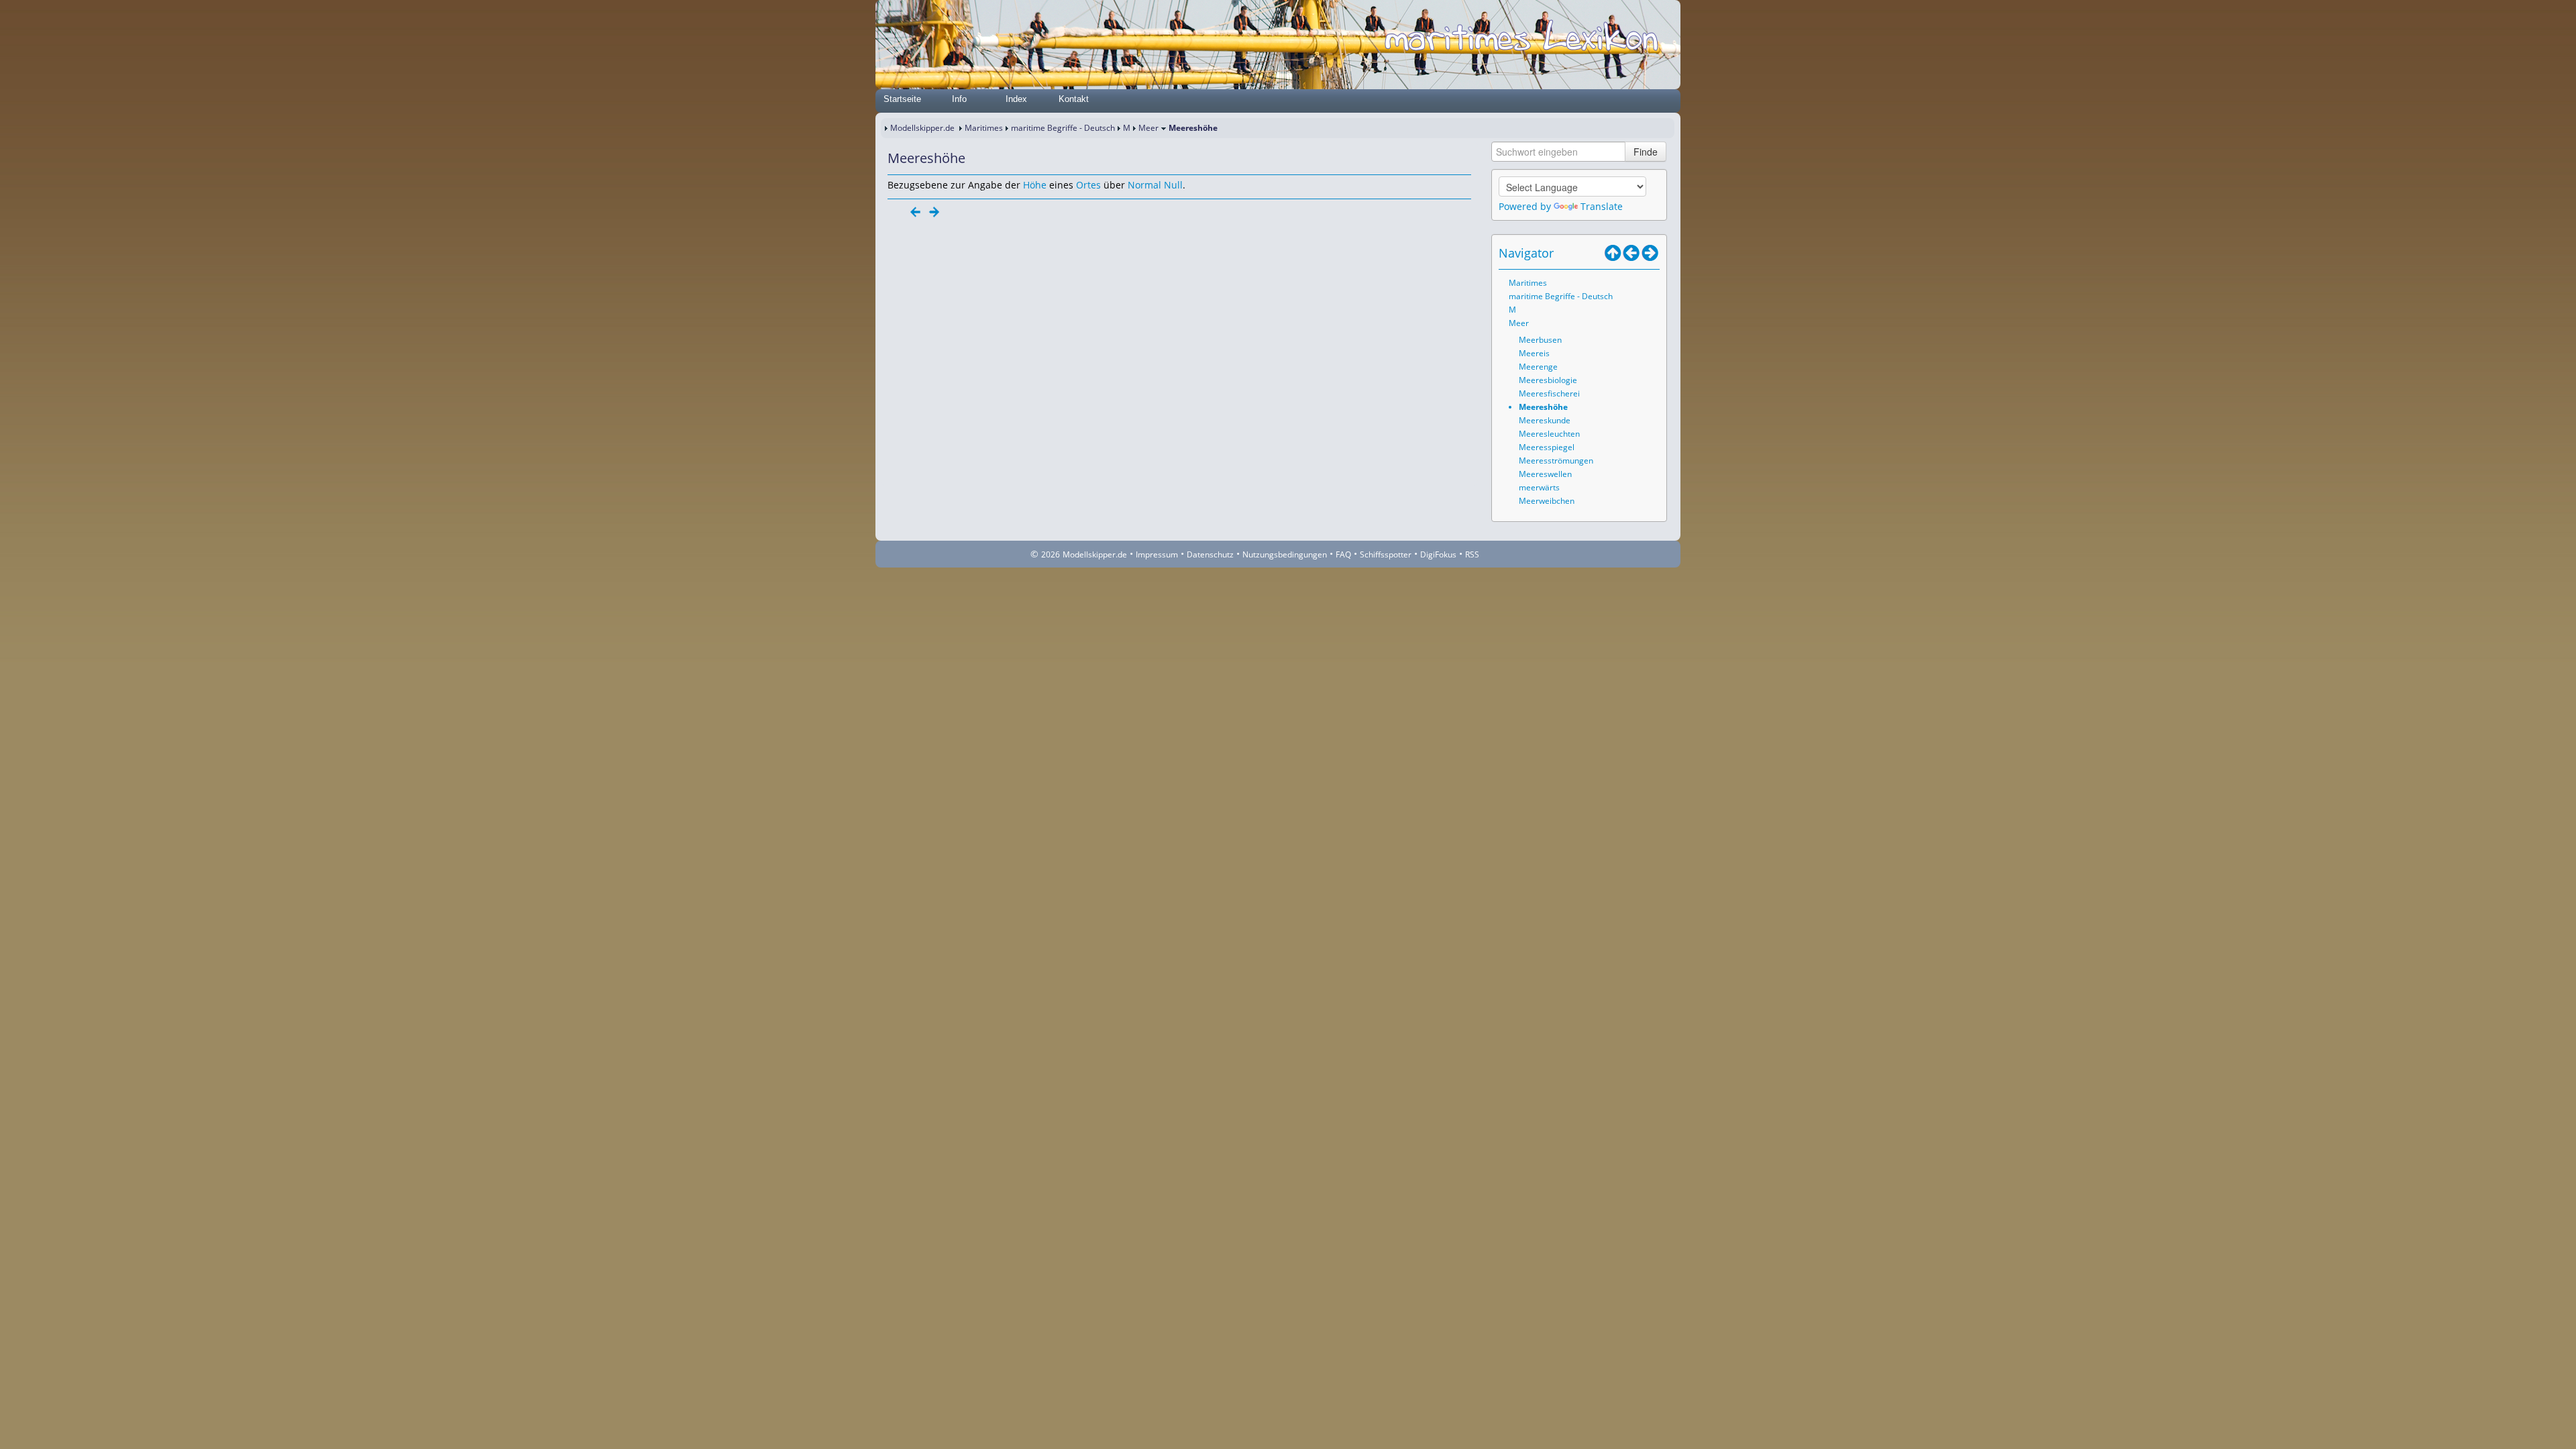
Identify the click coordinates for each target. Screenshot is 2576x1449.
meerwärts (1539, 487)
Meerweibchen (1547, 501)
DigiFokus (1438, 554)
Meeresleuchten (1549, 434)
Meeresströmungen (1556, 461)
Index (1016, 99)
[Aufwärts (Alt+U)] (1613, 253)
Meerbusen (1540, 340)
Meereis (1534, 353)
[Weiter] (934, 212)
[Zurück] (916, 212)
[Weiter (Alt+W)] (1650, 253)
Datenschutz (1210, 554)
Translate (1602, 206)
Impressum (1157, 554)
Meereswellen (1545, 474)
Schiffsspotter (1386, 554)
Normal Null (1155, 185)
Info (959, 99)
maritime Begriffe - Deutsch (1063, 128)
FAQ (1343, 554)
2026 (1051, 554)
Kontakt (1074, 99)
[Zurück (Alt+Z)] (1631, 253)
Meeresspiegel (1547, 447)
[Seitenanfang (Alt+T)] (897, 212)
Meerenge (1538, 367)
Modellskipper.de (922, 128)
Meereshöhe (1543, 407)
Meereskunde (1545, 420)
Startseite (902, 99)
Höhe (1035, 185)
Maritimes (984, 128)
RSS (1472, 554)
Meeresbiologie (1548, 380)
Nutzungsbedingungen (1285, 554)
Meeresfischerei (1549, 393)
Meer (1148, 128)
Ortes (1088, 185)
